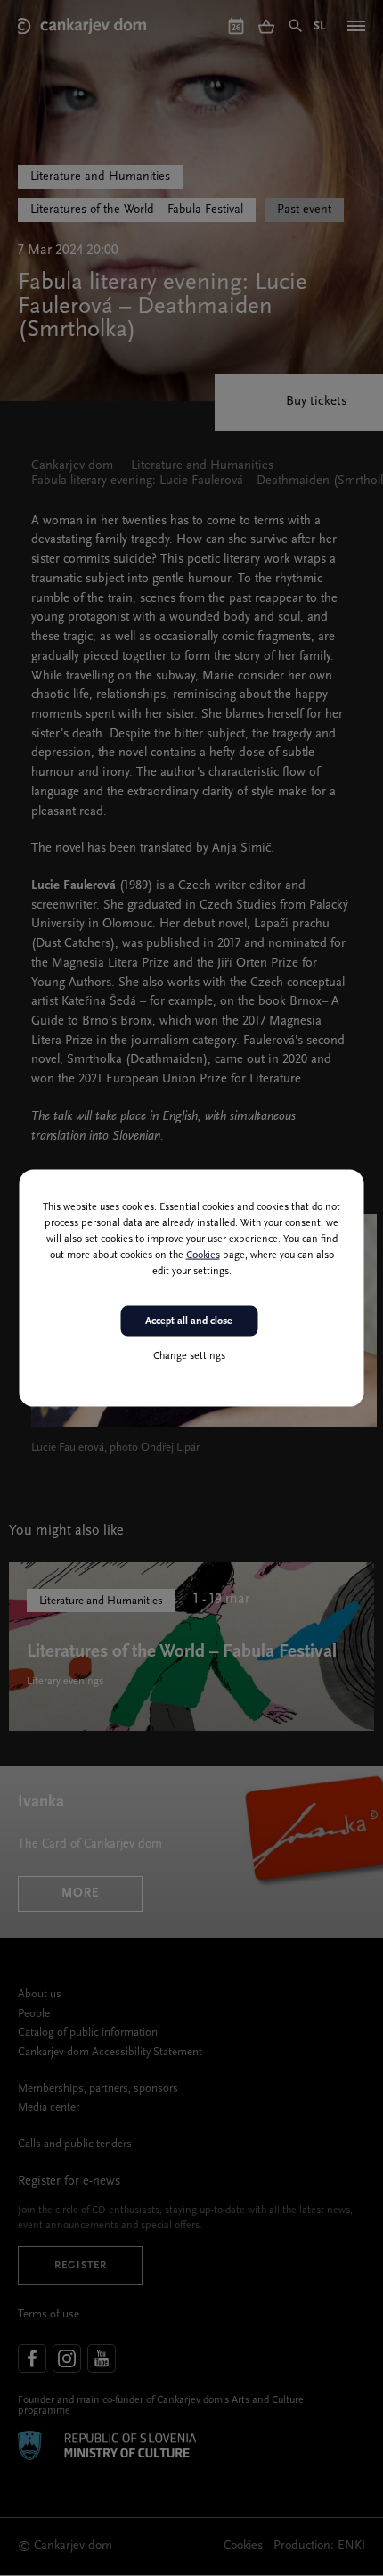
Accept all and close (189, 1321)
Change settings (189, 1356)
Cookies (203, 1255)
